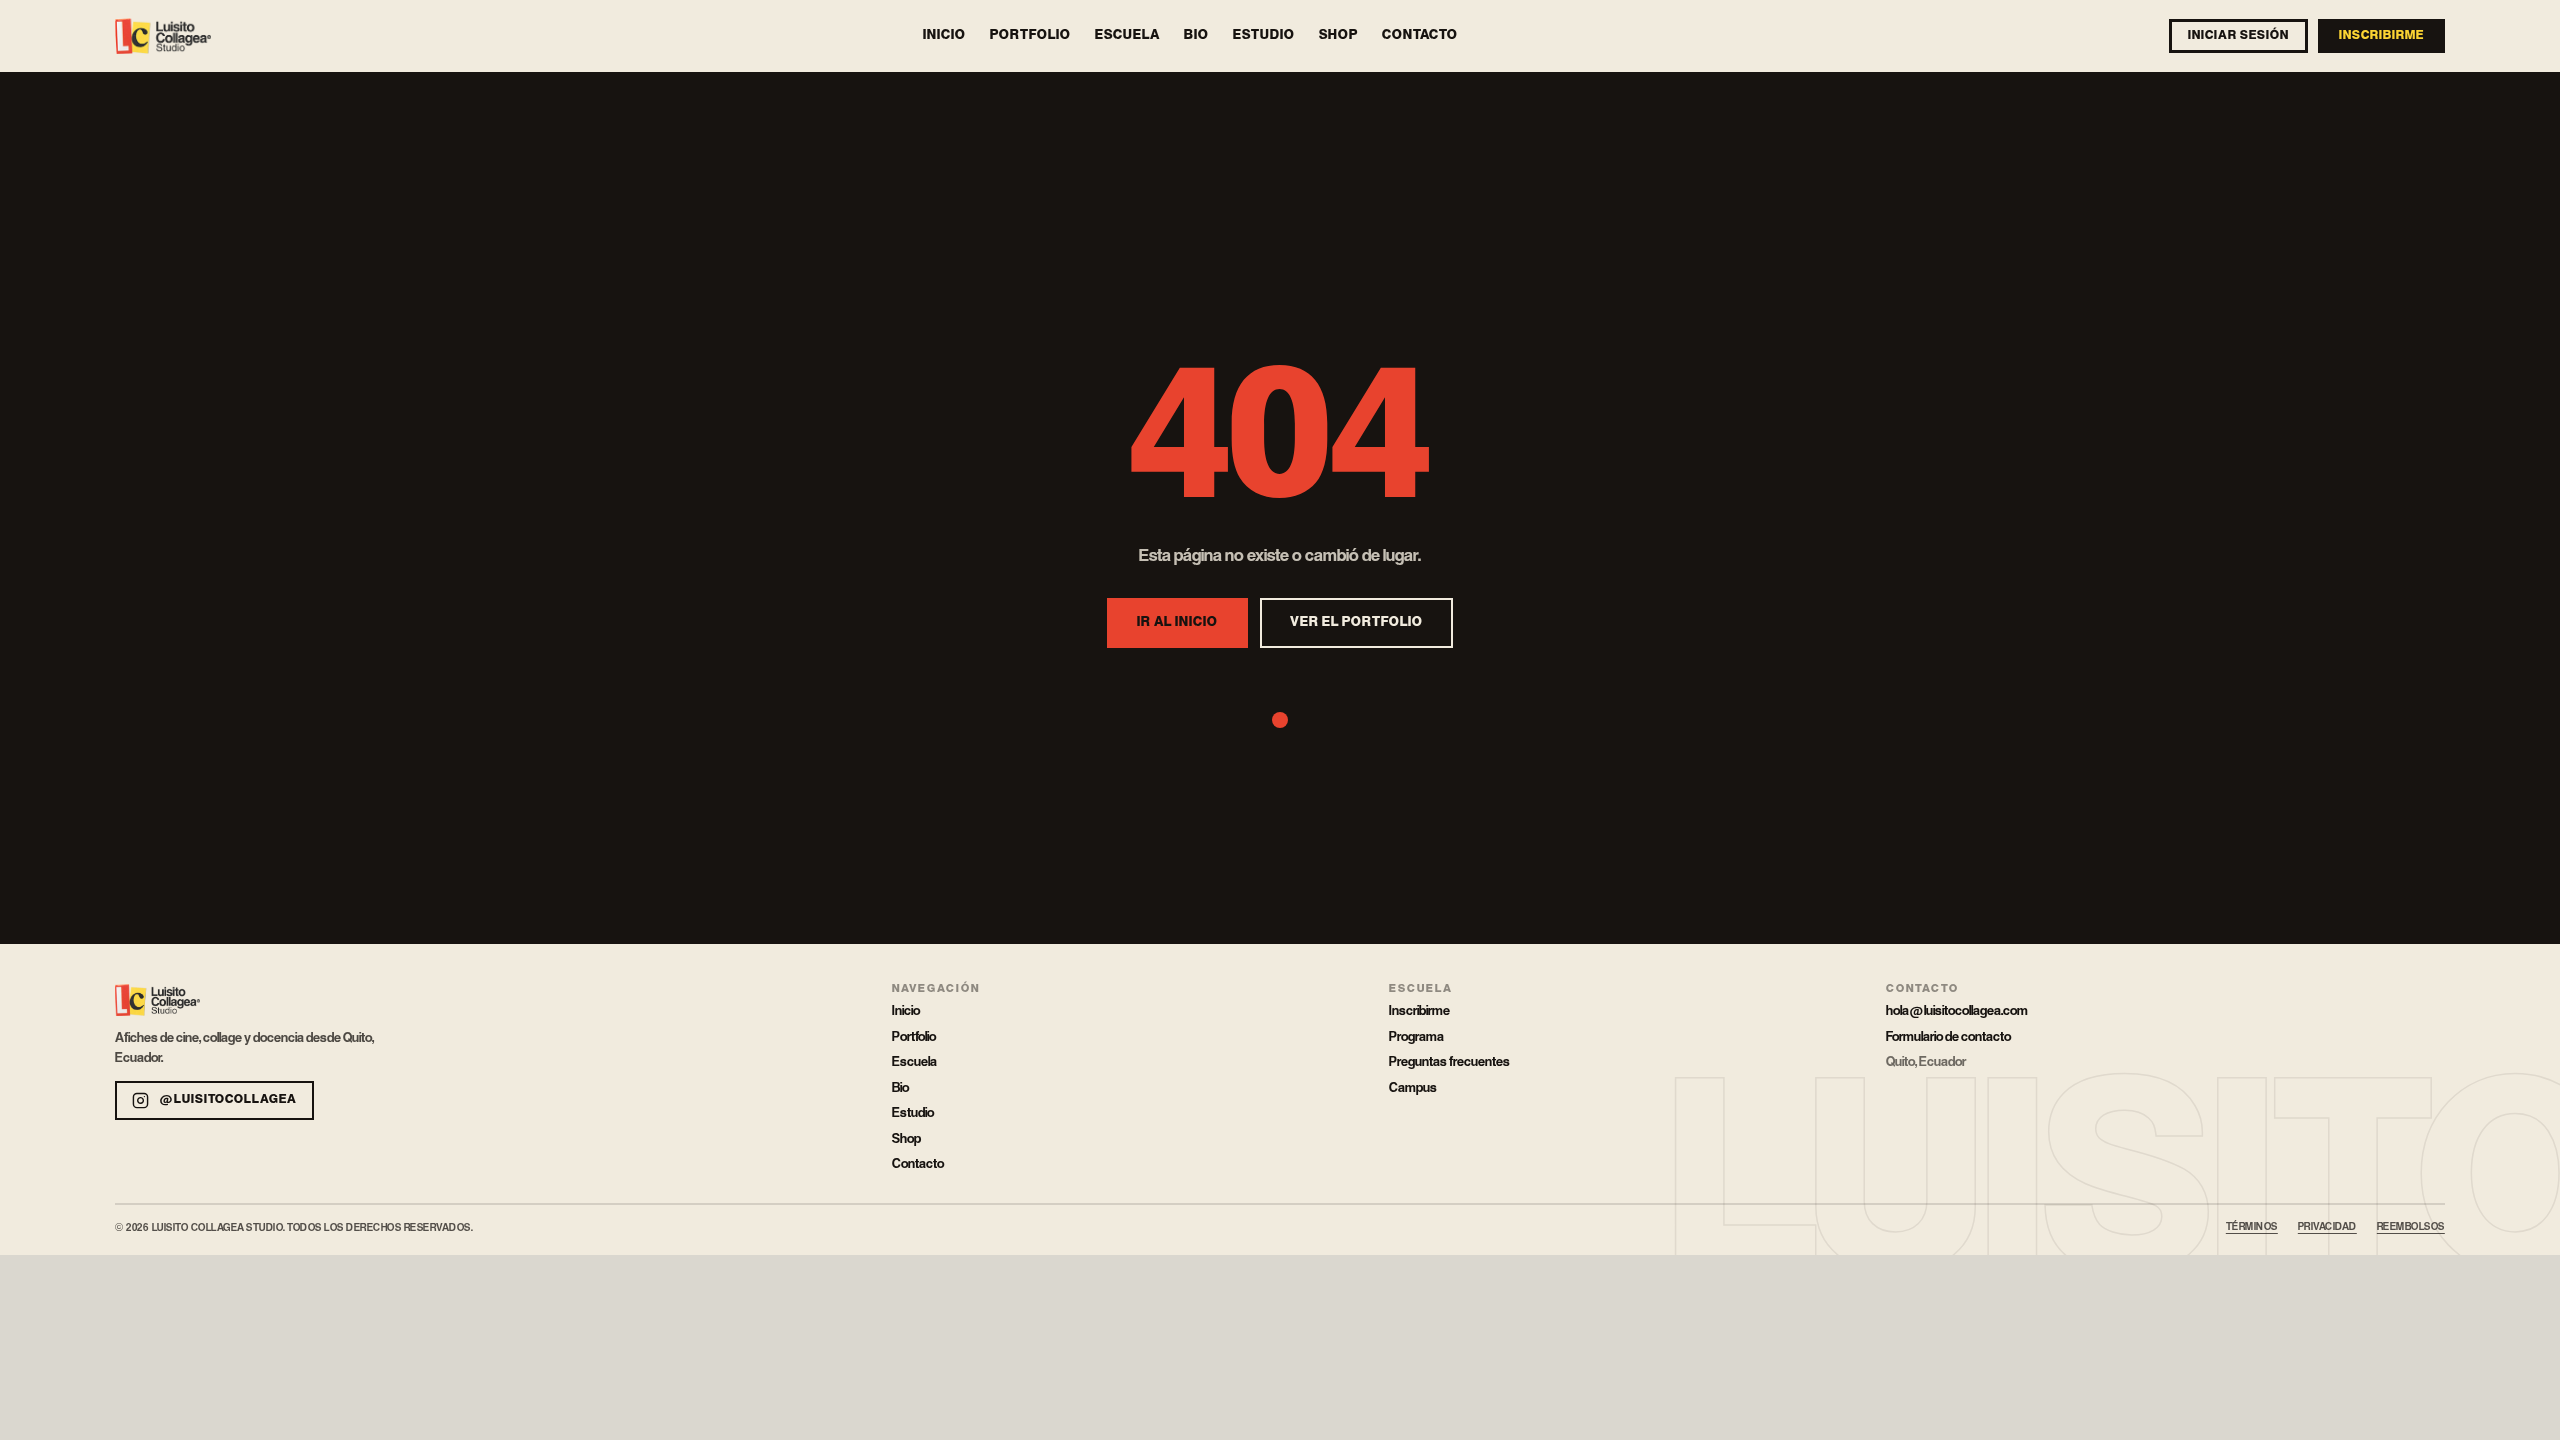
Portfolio (1030, 35)
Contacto (1420, 35)
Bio (1196, 35)
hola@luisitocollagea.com (1957, 1011)
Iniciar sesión (2238, 35)
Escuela (1127, 35)
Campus (1413, 1088)
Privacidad (2327, 1227)
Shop (1338, 35)
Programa (1416, 1037)
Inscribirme (2381, 35)
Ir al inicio (1177, 622)
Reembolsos (2411, 1227)
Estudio (1264, 35)
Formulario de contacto (1948, 1037)
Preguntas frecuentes (1449, 1062)
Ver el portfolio (1356, 622)
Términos (2252, 1227)
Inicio (944, 35)
